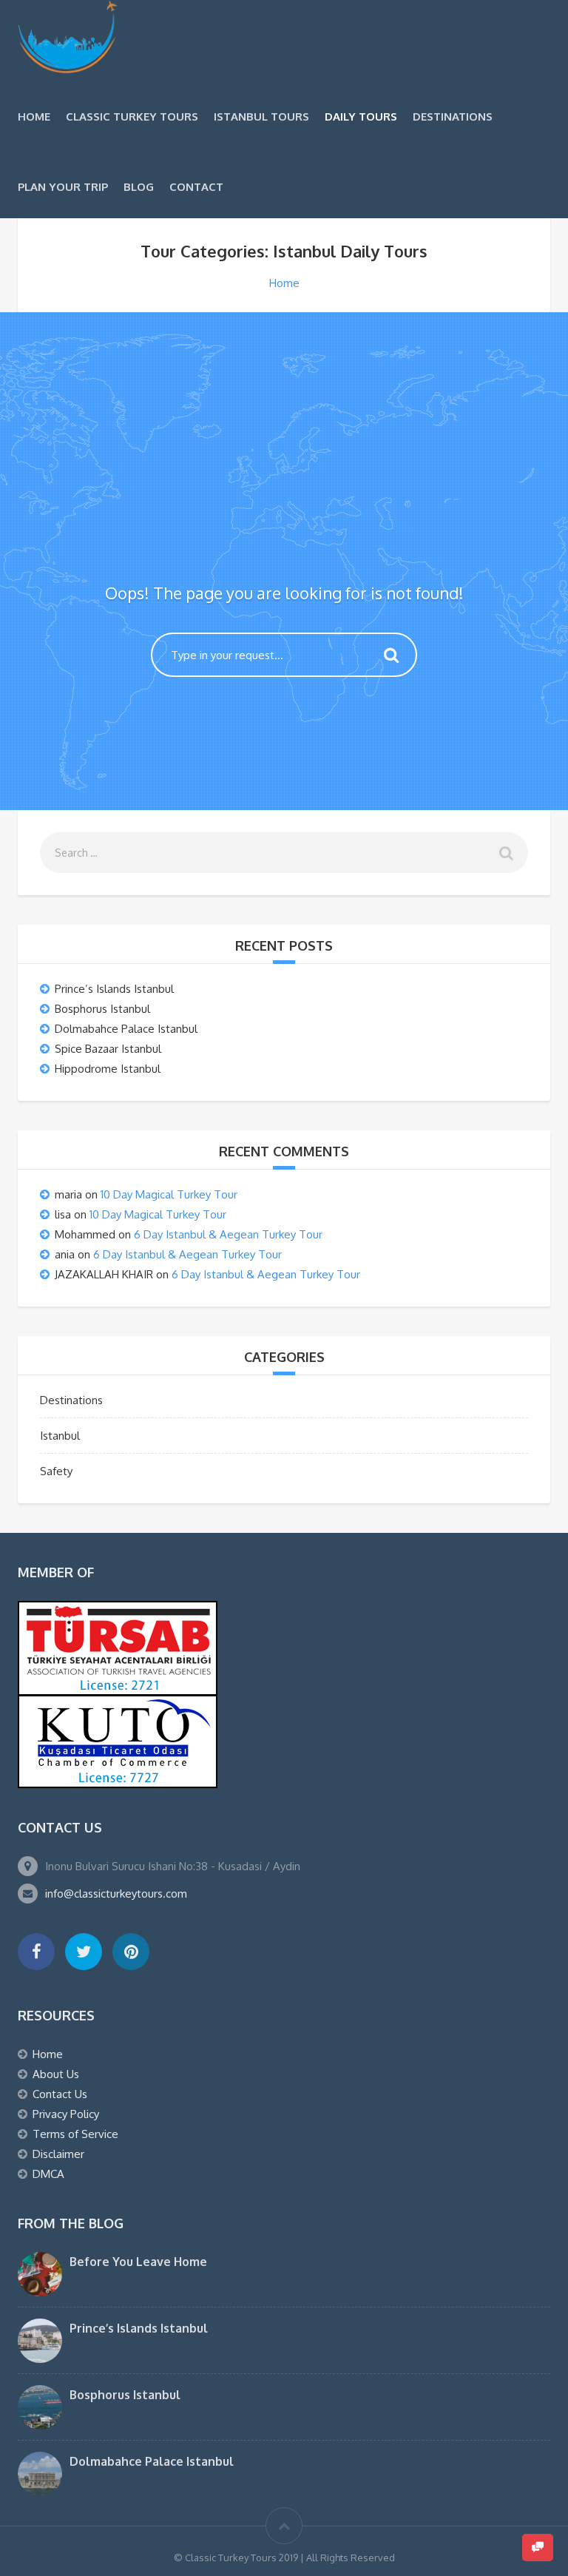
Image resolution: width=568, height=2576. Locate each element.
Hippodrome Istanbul (108, 1069)
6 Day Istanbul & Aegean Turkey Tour (228, 1234)
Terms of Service (75, 2134)
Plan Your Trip (63, 187)
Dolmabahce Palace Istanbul (126, 1029)
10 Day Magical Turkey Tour (169, 1194)
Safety (56, 1471)
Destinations (453, 117)
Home (34, 117)
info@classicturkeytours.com (116, 1894)
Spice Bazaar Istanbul (108, 1049)
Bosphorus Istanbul (102, 1009)
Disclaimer (58, 2154)
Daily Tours (361, 117)
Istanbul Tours (261, 117)
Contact (196, 187)
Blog (139, 187)
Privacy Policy (66, 2114)
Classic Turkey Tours (132, 117)
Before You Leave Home (138, 2262)
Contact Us (60, 2094)
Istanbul (60, 1436)
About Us (56, 2074)
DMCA (48, 2174)
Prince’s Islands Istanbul (114, 989)
